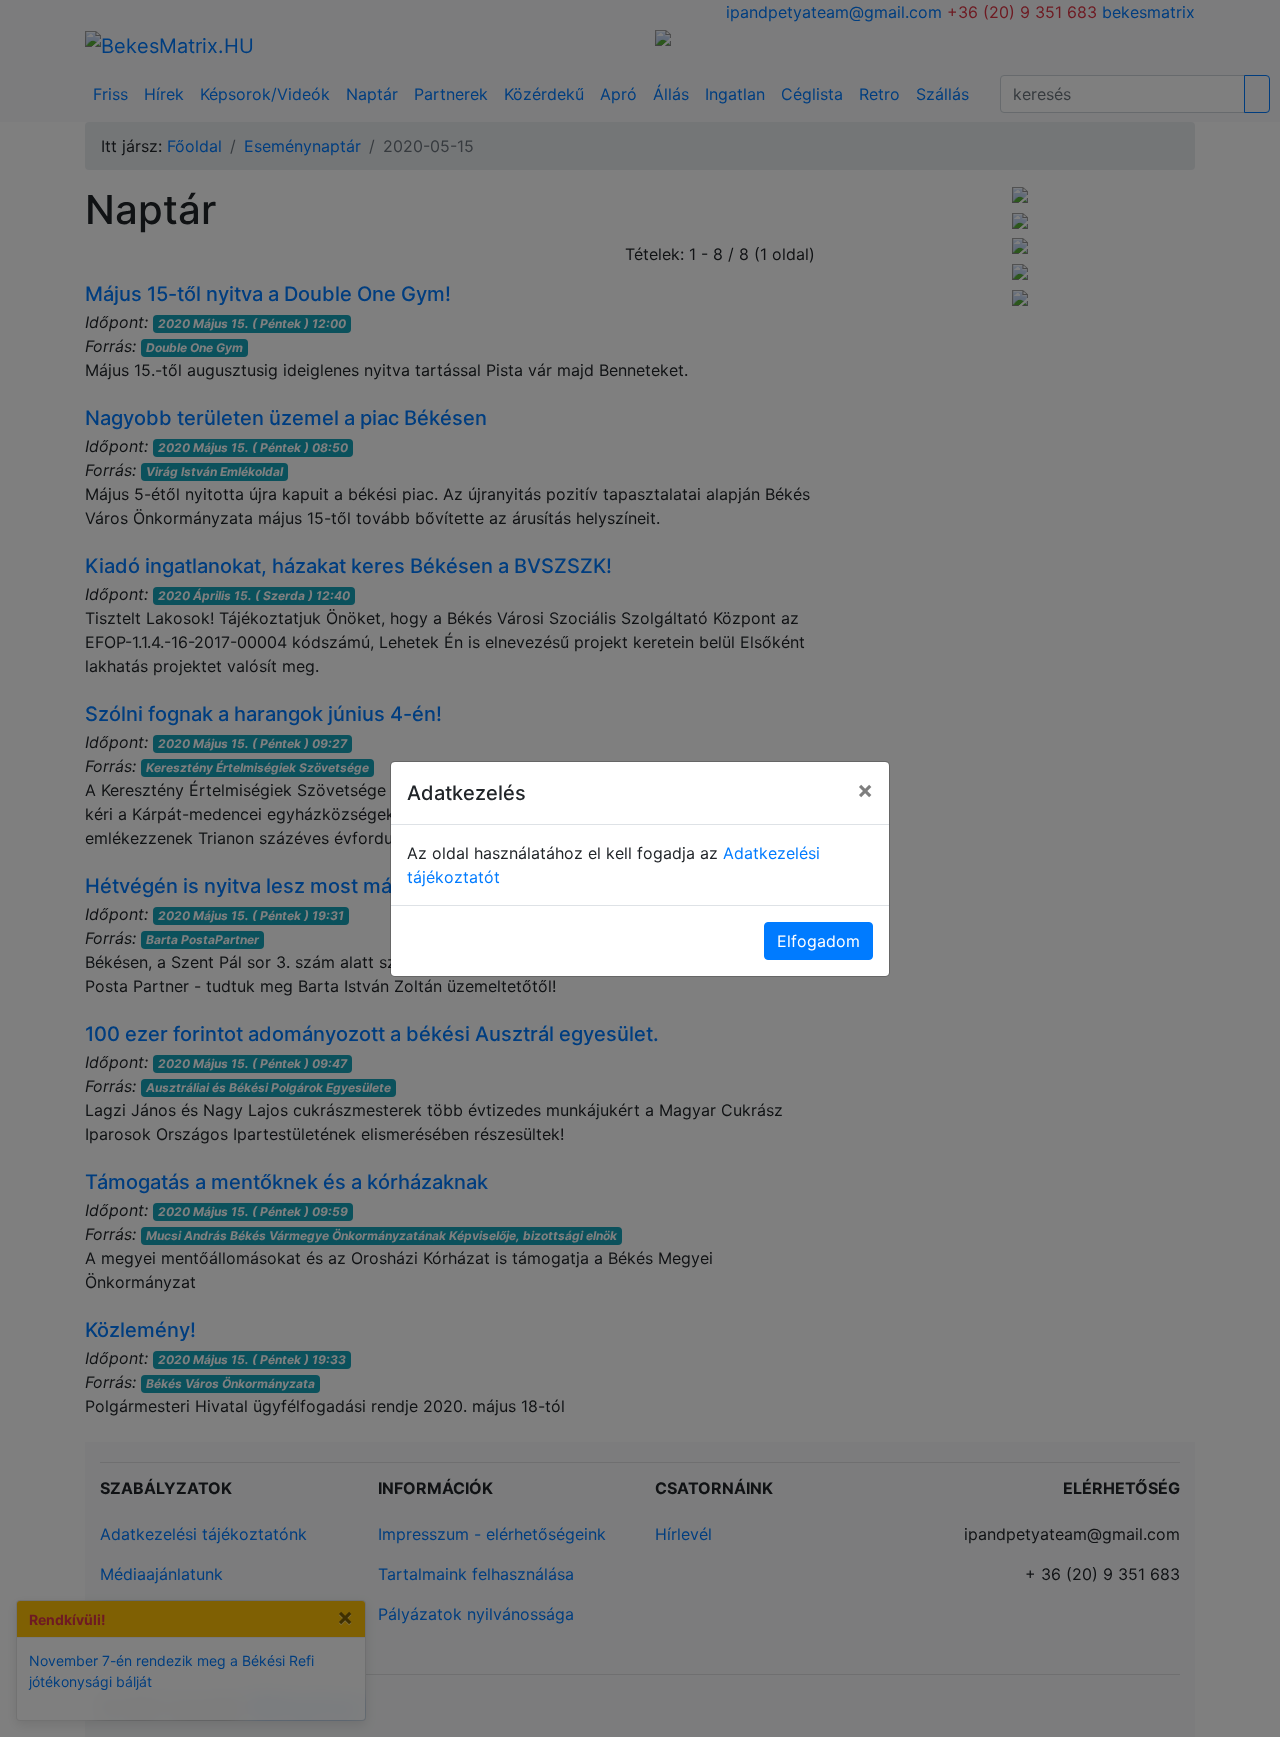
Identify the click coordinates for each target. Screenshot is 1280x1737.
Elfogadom (818, 941)
